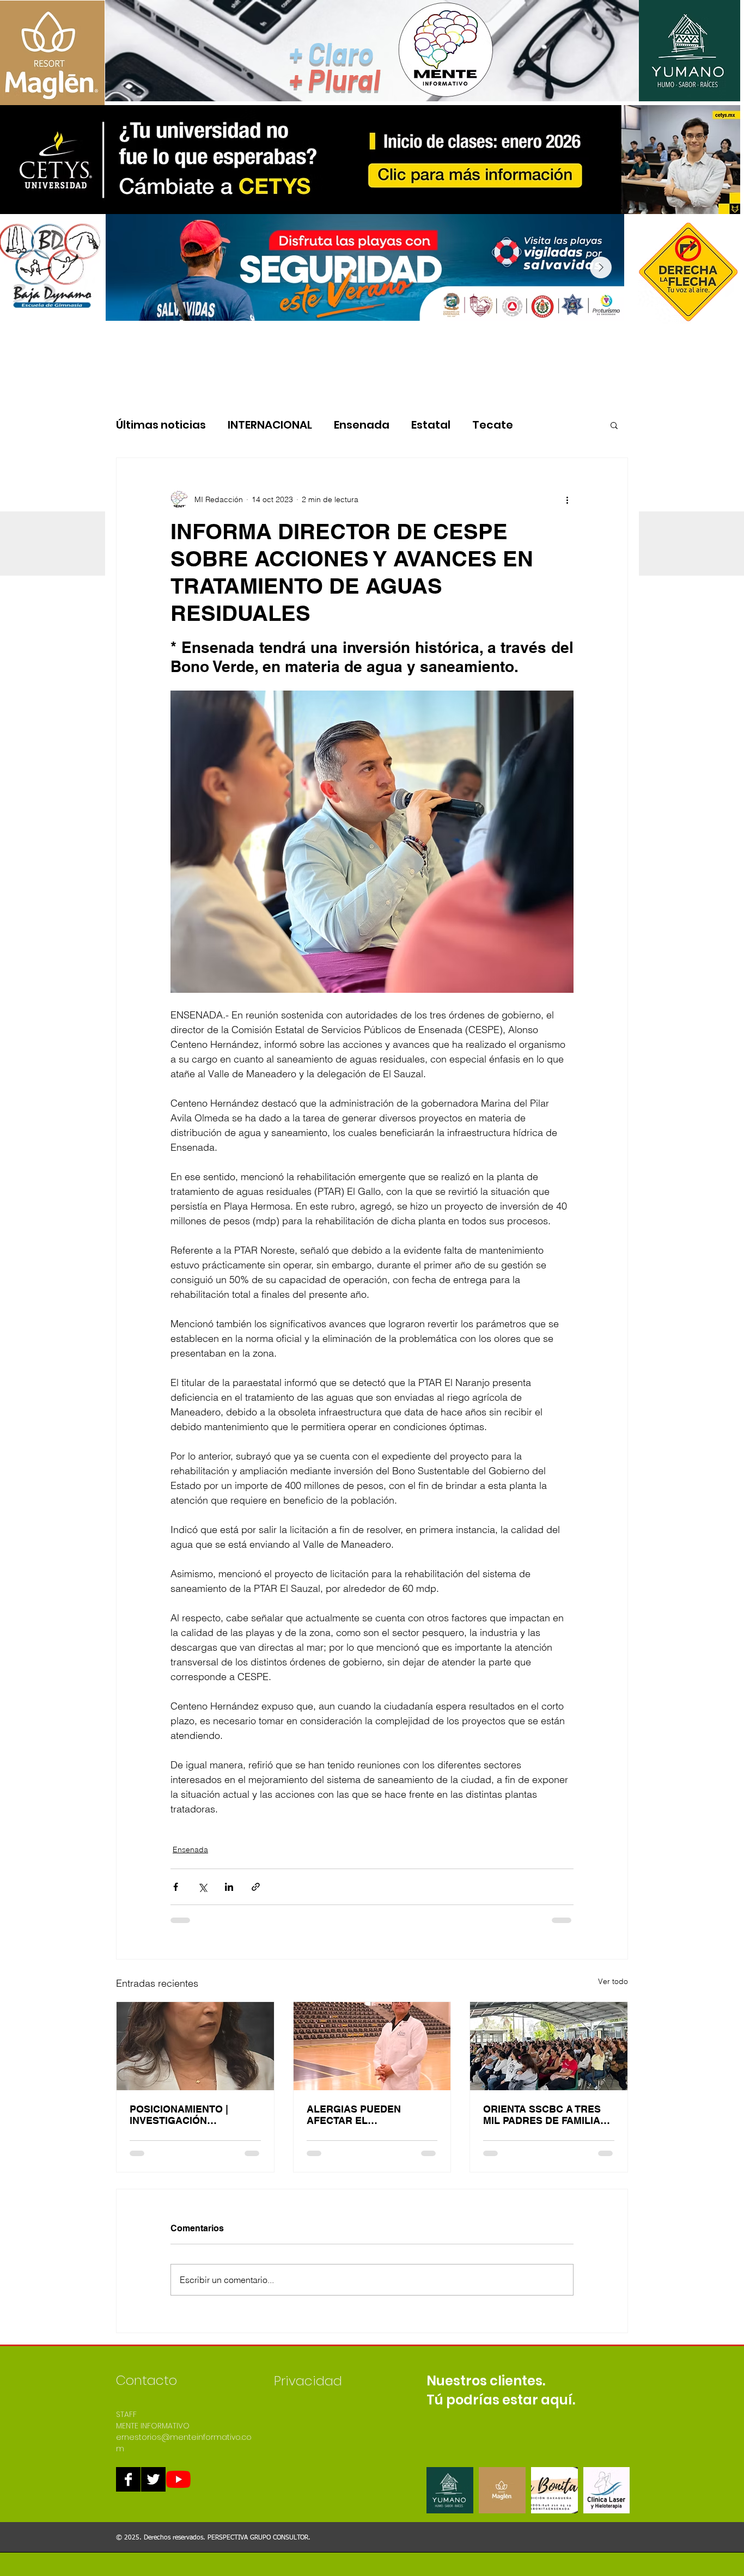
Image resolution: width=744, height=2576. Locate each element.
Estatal (431, 425)
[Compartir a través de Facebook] (176, 1887)
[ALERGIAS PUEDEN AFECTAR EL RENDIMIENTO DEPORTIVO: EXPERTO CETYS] (372, 2046)
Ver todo (613, 1981)
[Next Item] (601, 267)
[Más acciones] (567, 499)
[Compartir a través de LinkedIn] (229, 1887)
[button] (614, 425)
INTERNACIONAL (270, 425)
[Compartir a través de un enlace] (256, 1887)
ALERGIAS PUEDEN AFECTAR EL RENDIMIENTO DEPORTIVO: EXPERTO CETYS (362, 2115)
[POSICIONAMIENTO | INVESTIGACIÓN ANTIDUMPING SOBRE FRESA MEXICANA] (195, 2046)
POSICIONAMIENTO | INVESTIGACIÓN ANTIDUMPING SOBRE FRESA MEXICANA (183, 2115)
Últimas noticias (161, 425)
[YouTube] (178, 2479)
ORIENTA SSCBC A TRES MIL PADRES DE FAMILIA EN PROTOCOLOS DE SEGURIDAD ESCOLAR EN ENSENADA (546, 2115)
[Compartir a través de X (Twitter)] (202, 1887)
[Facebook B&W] (128, 2479)
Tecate (493, 425)
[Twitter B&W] (153, 2479)
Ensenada (362, 425)
